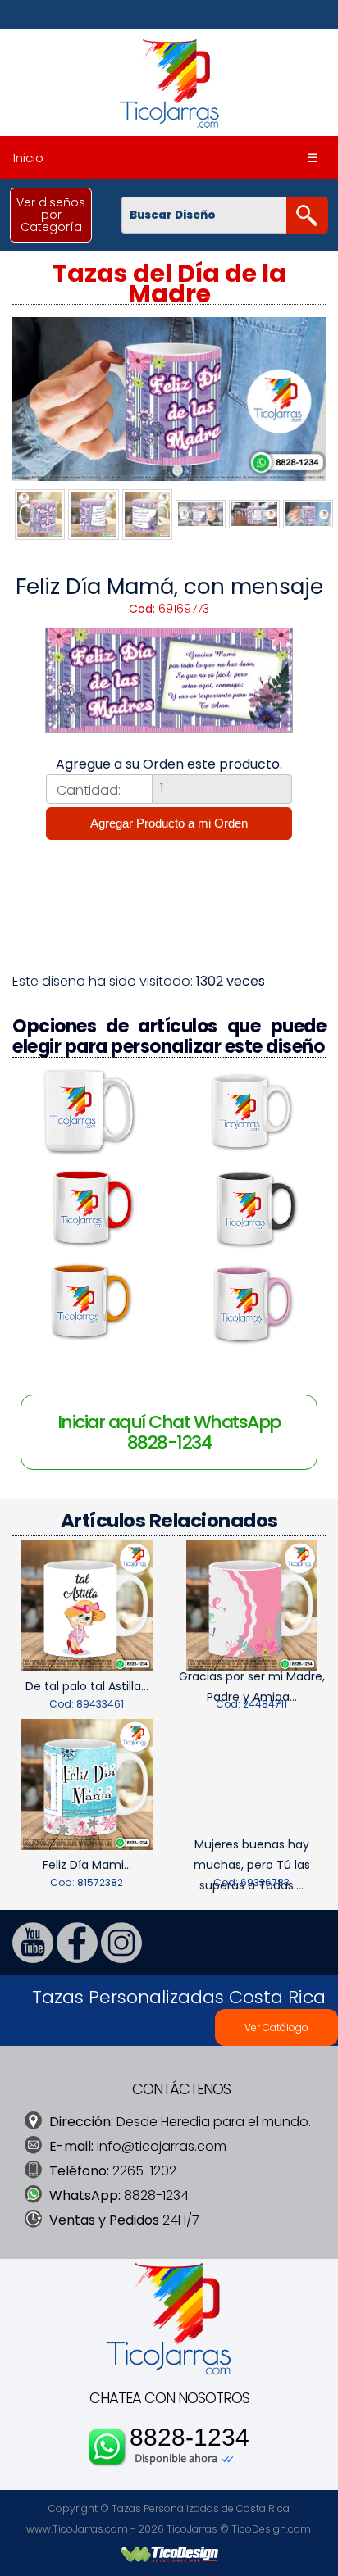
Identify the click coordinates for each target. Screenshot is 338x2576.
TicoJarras (192, 2529)
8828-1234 (190, 2438)
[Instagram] (121, 1959)
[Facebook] (77, 1959)
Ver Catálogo (276, 2027)
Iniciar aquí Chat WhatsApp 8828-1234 (169, 1432)
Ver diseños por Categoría (51, 215)
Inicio (28, 158)
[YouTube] (33, 1959)
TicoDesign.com (271, 2529)
